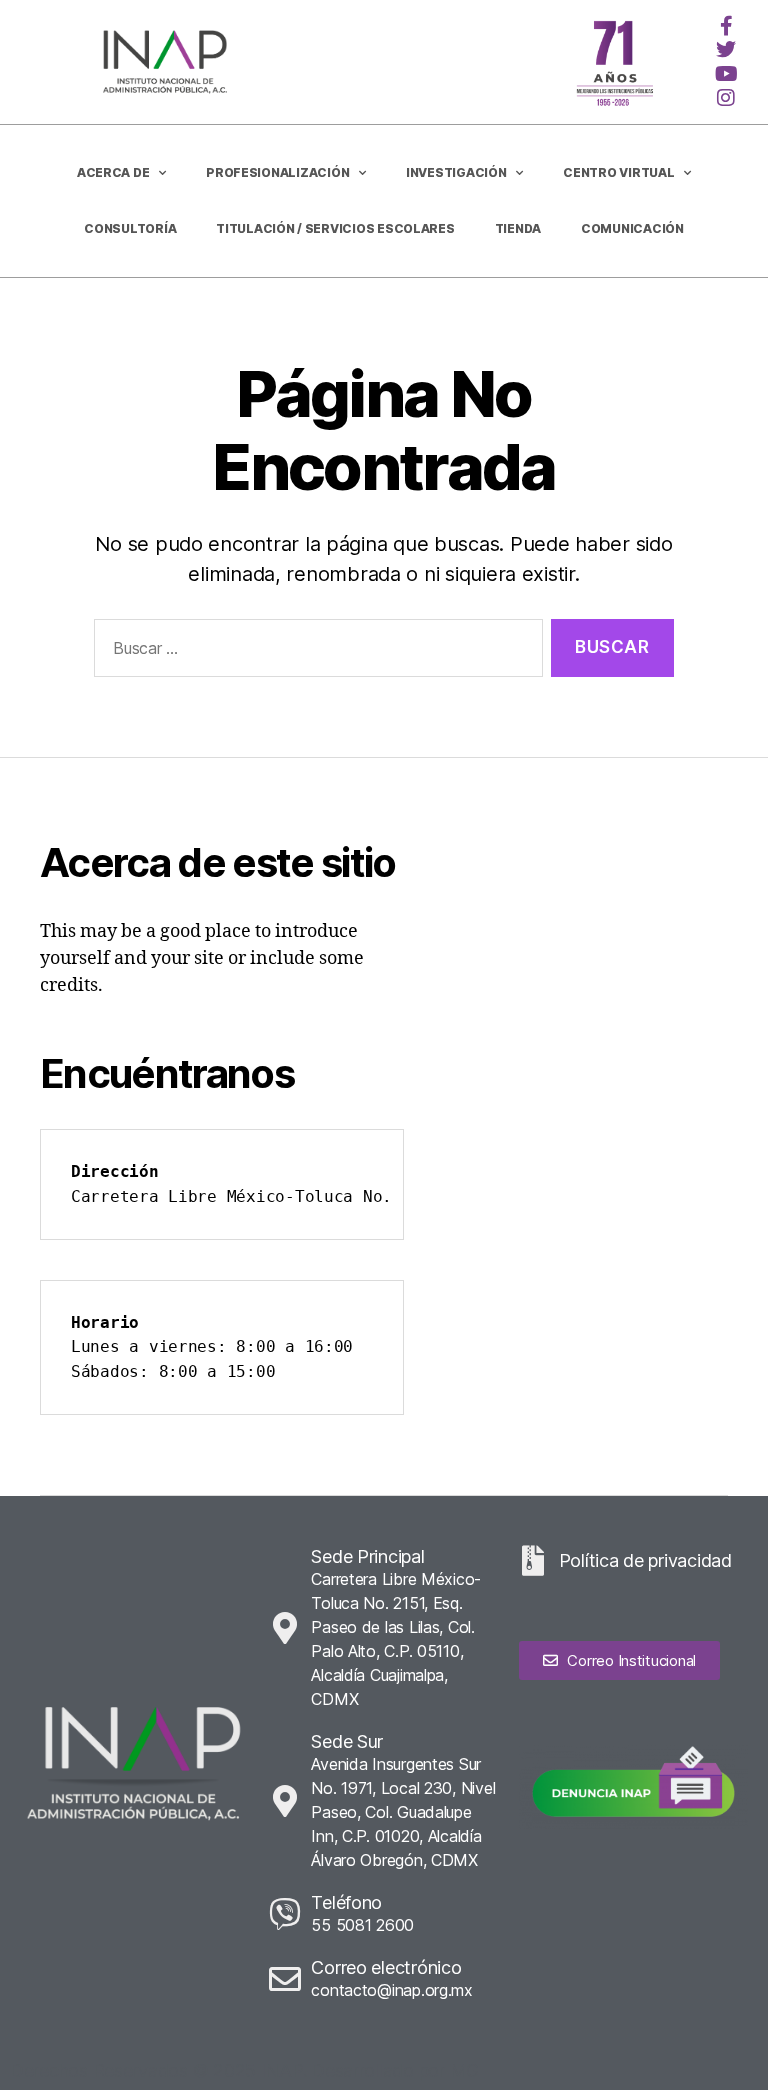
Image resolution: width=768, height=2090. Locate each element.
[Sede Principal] (285, 1628)
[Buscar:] (314, 652)
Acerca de (113, 172)
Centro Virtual (618, 172)
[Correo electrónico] (285, 1979)
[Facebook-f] (726, 26)
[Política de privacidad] (534, 1561)
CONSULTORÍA (130, 228)
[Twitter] (726, 50)
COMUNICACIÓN (632, 228)
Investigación (456, 172)
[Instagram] (726, 98)
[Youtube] (726, 74)
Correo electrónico (386, 1967)
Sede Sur (347, 1741)
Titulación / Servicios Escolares (335, 228)
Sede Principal (367, 1556)
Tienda (518, 228)
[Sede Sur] (285, 1801)
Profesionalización (277, 172)
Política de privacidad (645, 1560)
